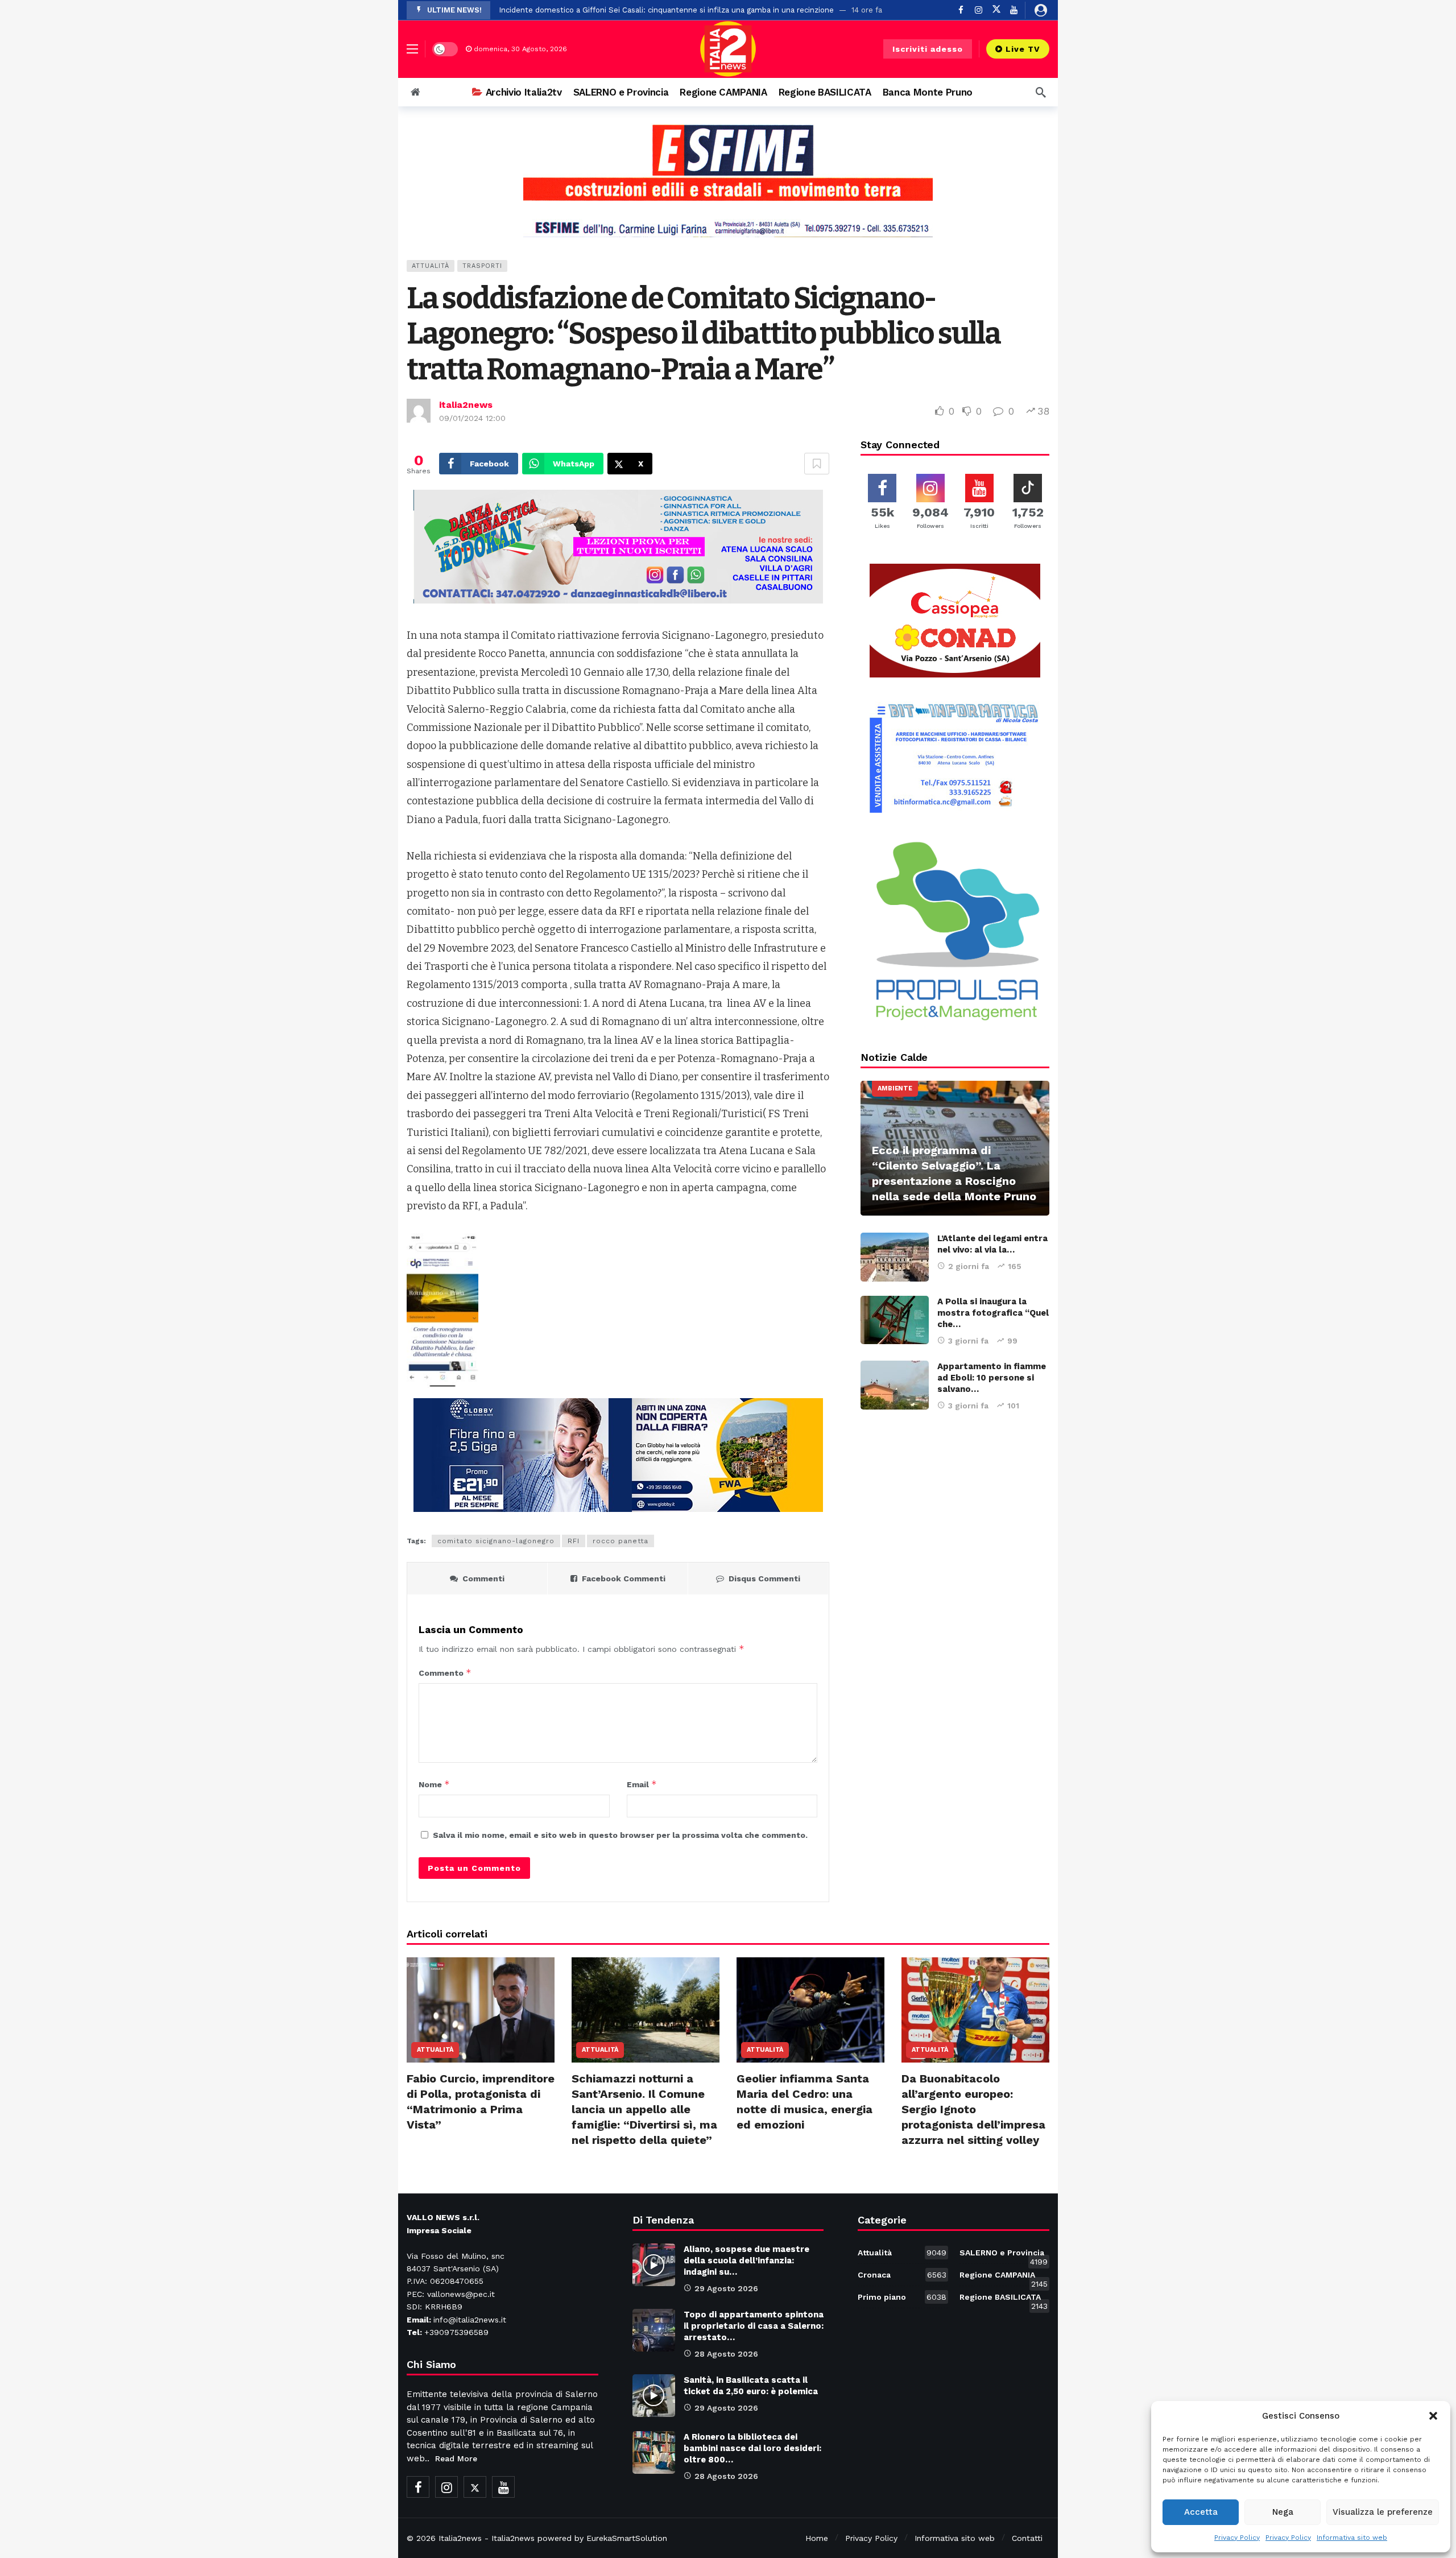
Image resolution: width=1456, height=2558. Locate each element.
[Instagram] (446, 2487)
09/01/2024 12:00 (472, 418)
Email (642, 1784)
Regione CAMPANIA (1004, 2277)
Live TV (1023, 49)
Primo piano (902, 2297)
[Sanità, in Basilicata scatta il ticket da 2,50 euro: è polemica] (654, 2396)
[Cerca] (1041, 92)
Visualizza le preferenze (1383, 2512)
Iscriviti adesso (928, 49)
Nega (1283, 2512)
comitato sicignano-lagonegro (496, 1541)
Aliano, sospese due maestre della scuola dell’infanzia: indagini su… (746, 2261)
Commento (445, 1673)
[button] (1433, 2416)
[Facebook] (418, 2487)
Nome (434, 1784)
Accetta (1201, 2512)
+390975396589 (456, 2332)
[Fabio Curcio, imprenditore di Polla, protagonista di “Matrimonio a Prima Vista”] (481, 2010)
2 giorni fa (969, 1266)
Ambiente (895, 1088)
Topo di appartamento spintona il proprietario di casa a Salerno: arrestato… (754, 2326)
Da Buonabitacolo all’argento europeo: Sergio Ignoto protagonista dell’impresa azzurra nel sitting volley (973, 2109)
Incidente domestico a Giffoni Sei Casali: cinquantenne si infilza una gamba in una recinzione (666, 10)
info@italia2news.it (470, 2320)
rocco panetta (621, 1541)
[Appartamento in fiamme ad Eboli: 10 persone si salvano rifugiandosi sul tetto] (895, 1385)
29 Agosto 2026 (726, 2288)
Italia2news (460, 2538)
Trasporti (482, 266)
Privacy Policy (1237, 2538)
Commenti (483, 1578)
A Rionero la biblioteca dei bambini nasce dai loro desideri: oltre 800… (752, 2448)
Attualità (431, 266)
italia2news (466, 405)
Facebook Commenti (624, 1578)
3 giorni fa (968, 1341)
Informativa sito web (1352, 2538)
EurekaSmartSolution (627, 2538)
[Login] (1041, 10)
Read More (456, 2458)
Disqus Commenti (764, 1578)
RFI (574, 1541)
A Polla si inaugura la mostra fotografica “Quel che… (993, 1313)
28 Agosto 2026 (726, 2354)
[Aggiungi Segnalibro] (817, 464)
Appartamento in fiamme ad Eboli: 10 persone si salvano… (992, 1378)
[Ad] (728, 180)
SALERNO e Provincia (1004, 2255)
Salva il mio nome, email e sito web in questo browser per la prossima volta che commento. (620, 1835)
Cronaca (902, 2275)
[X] (996, 10)
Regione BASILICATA (1004, 2299)
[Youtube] (1014, 10)
